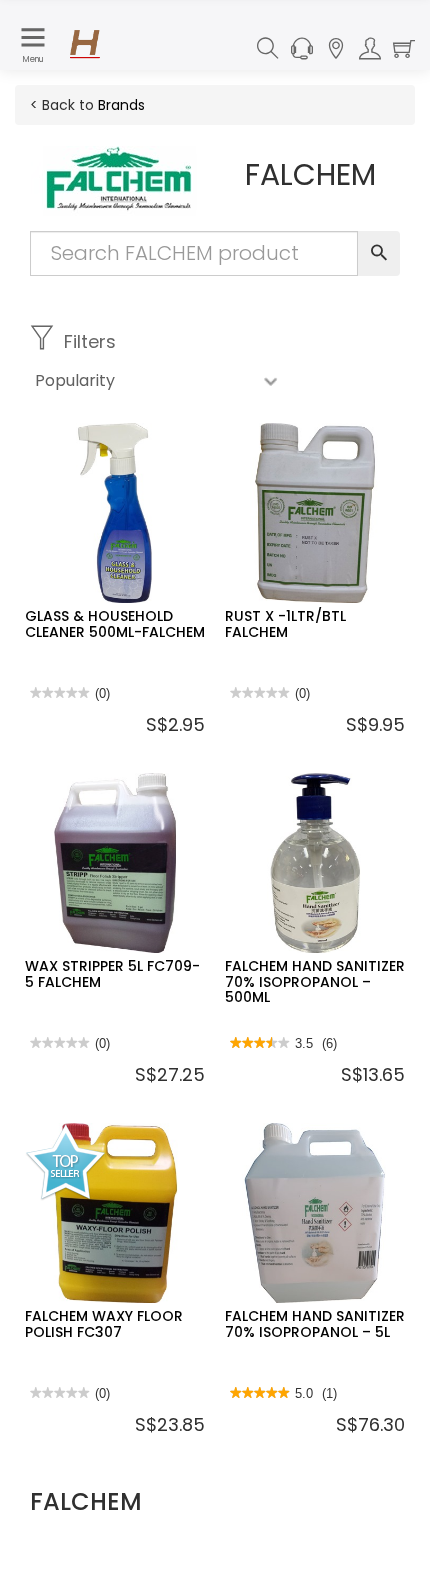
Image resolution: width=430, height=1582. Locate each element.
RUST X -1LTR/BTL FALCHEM (285, 623)
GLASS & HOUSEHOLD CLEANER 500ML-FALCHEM (115, 623)
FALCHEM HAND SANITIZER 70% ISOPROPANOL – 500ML (315, 981)
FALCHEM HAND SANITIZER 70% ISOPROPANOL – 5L (315, 1323)
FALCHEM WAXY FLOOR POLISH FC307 (104, 1323)
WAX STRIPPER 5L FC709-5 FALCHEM (112, 973)
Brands (121, 105)
